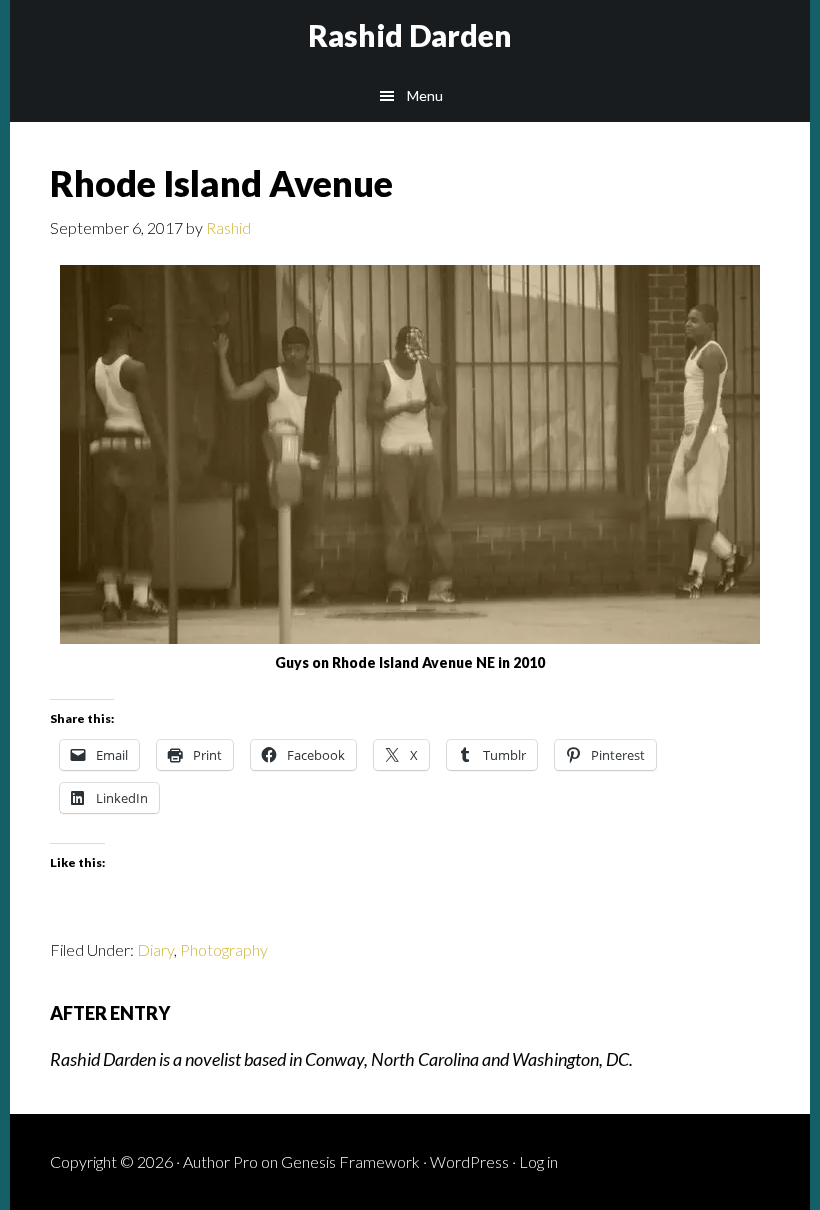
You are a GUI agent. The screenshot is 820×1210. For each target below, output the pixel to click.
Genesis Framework (350, 1161)
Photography (224, 949)
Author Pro (220, 1161)
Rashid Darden (410, 35)
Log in (538, 1161)
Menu (425, 95)
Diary (155, 949)
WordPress (469, 1161)
